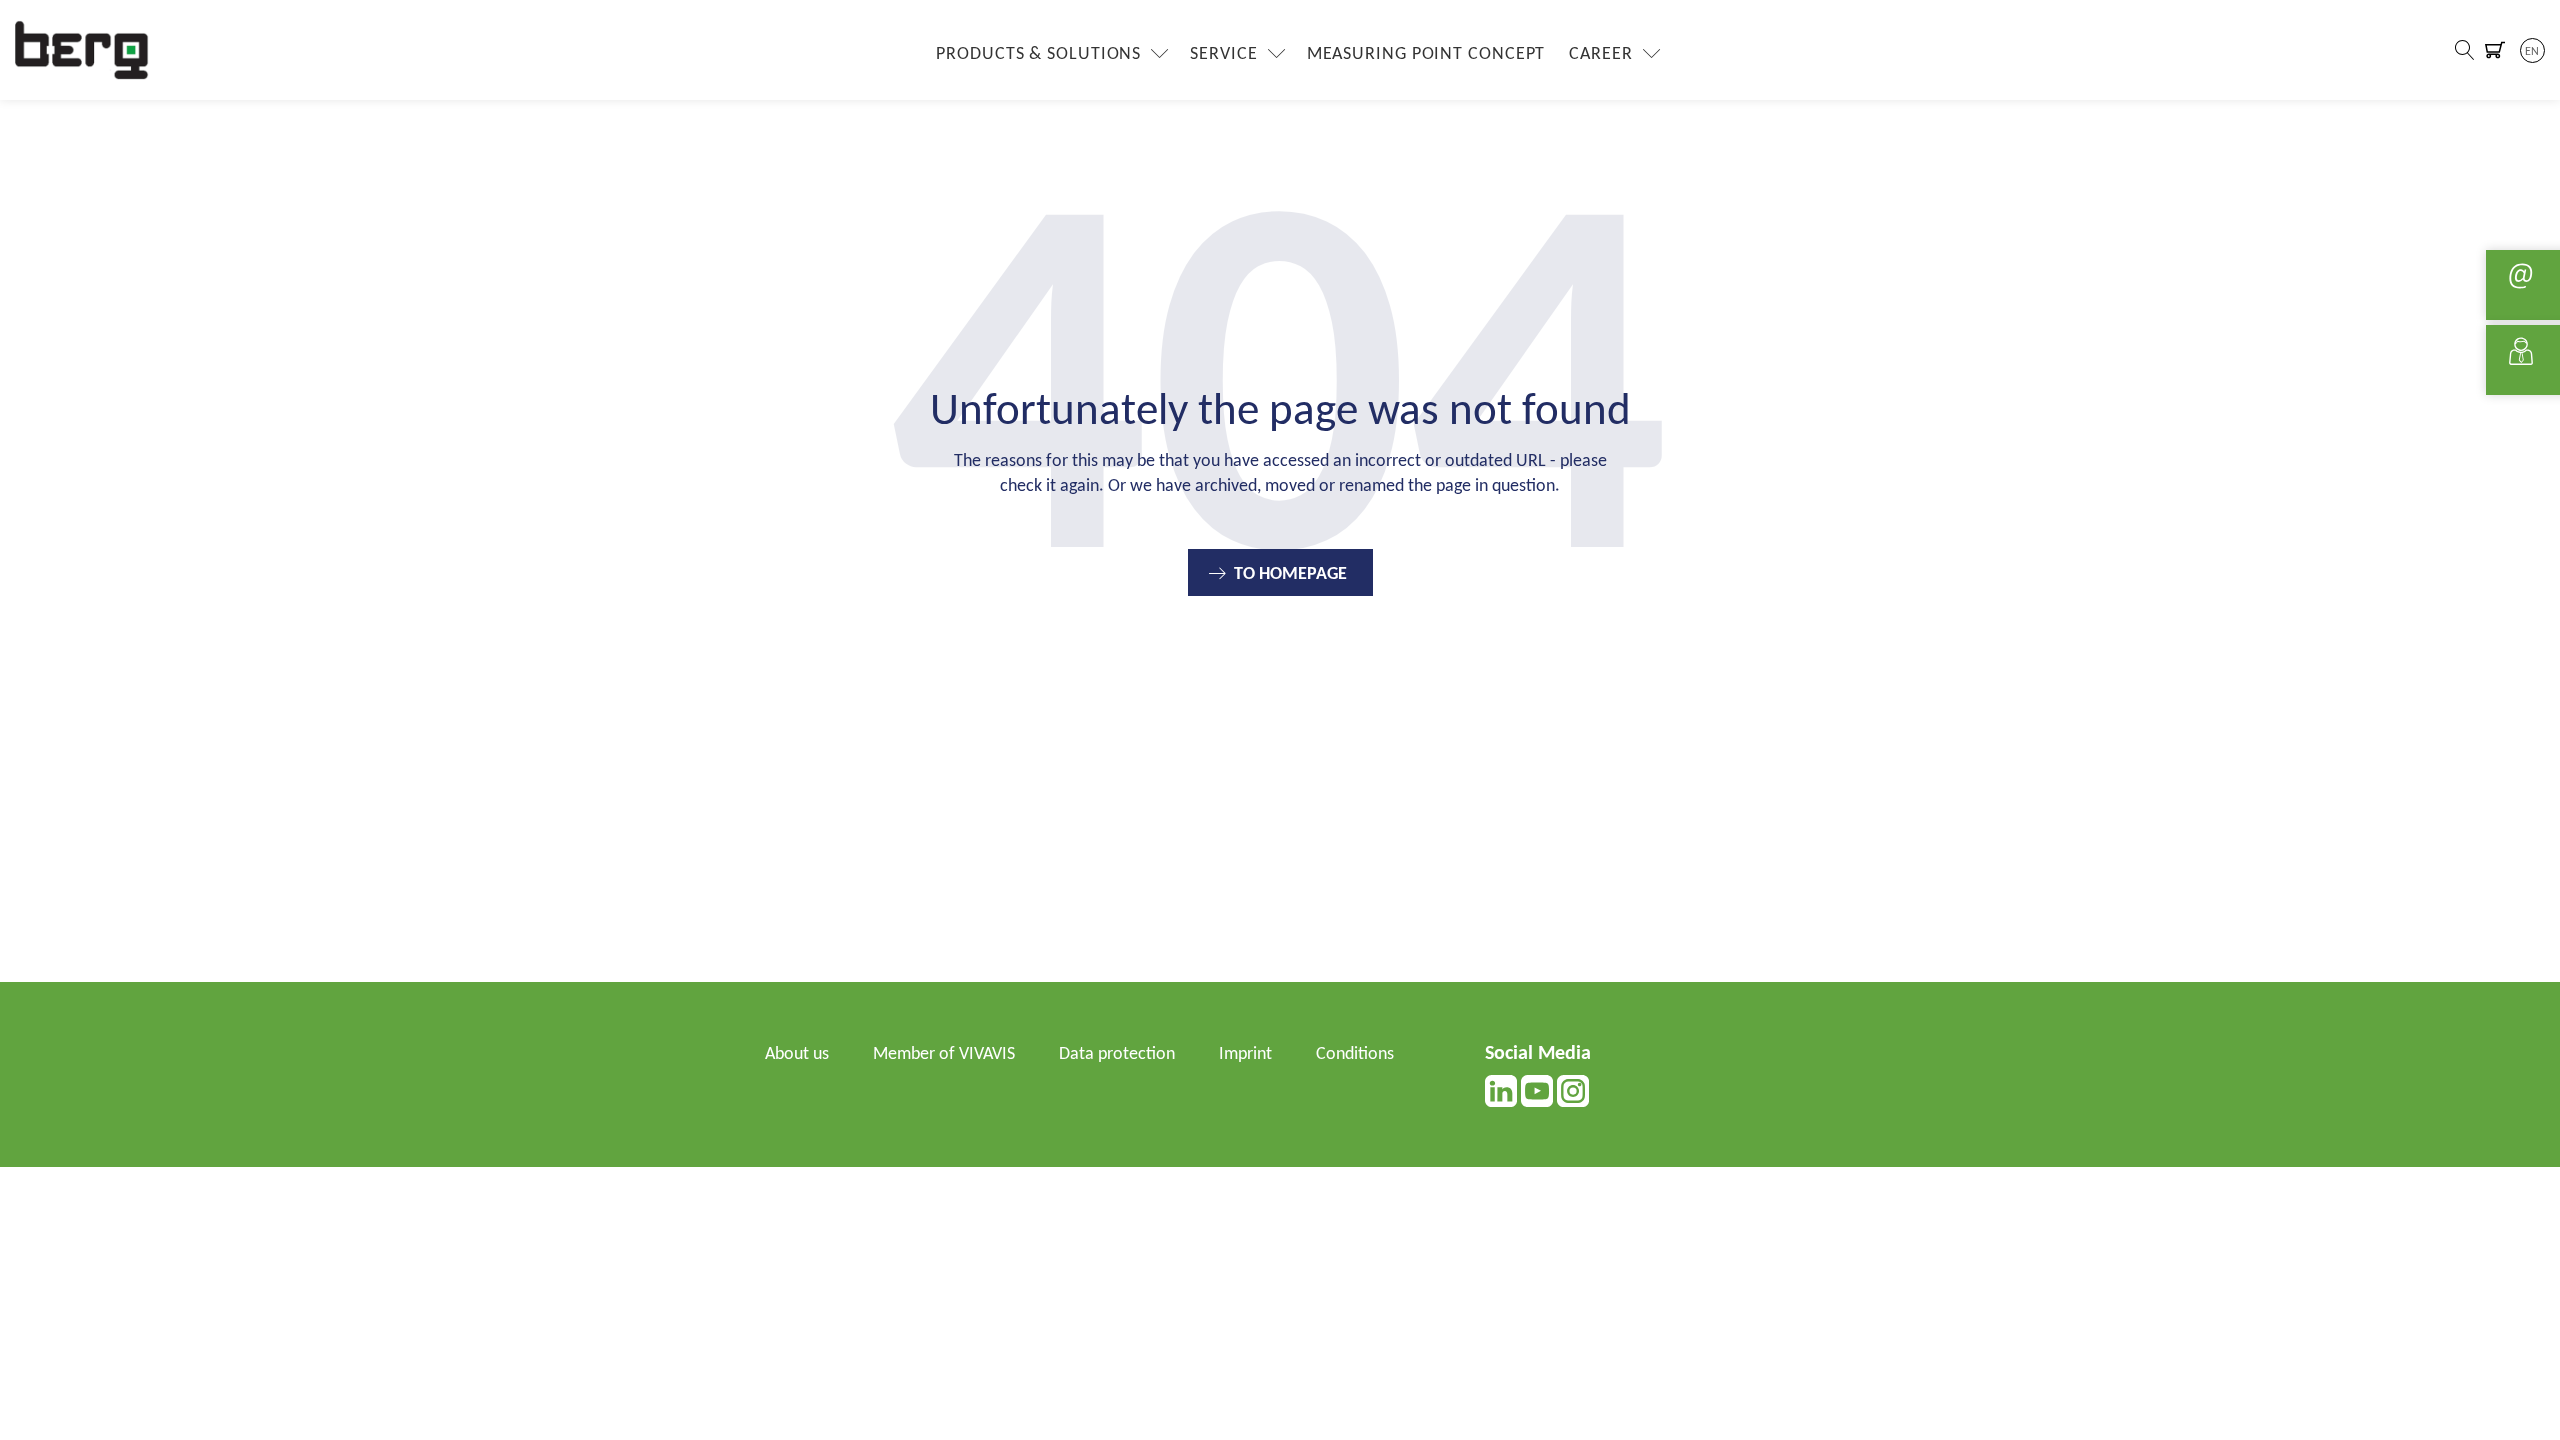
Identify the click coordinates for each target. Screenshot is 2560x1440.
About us (797, 1054)
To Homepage (1290, 574)
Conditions (1355, 1054)
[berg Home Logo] (82, 49)
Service (1223, 54)
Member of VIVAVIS (944, 1054)
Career (1600, 54)
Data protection (1117, 1054)
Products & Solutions (1038, 54)
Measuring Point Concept (1426, 54)
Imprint (1245, 1054)
